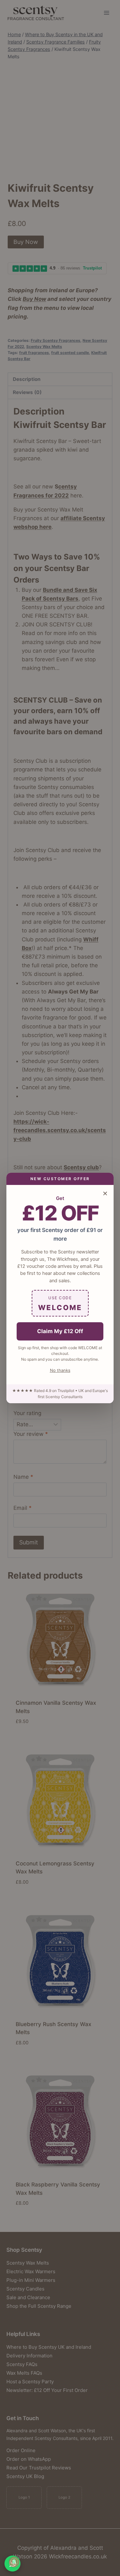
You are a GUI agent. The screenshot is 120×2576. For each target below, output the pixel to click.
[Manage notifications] (14, 2562)
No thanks (60, 1370)
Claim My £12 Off (60, 1331)
